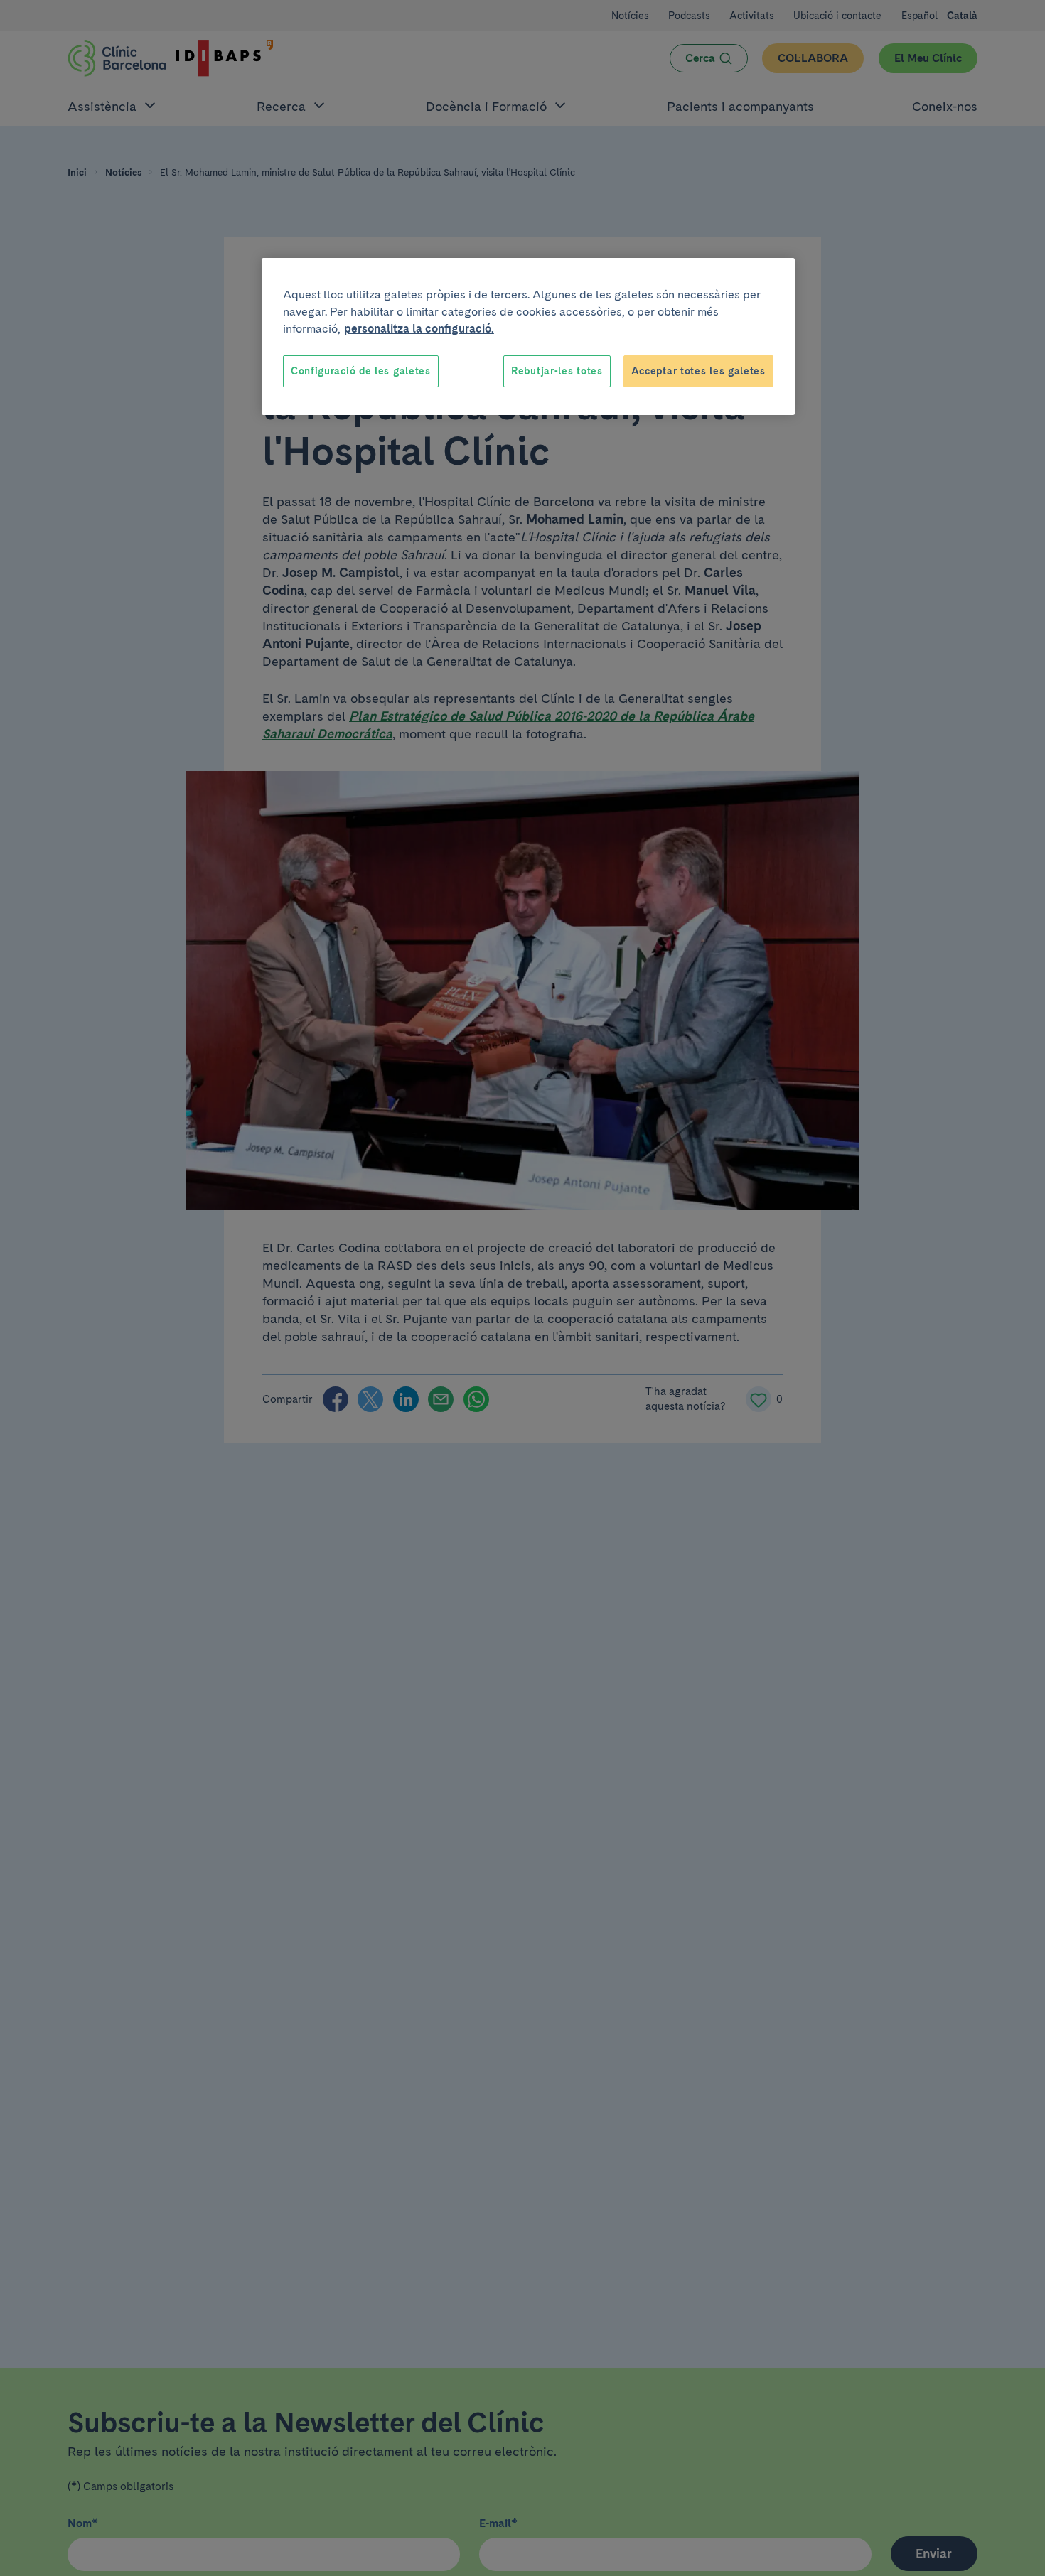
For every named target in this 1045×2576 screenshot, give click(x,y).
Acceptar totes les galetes (698, 371)
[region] (528, 337)
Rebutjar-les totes (557, 371)
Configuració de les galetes (361, 371)
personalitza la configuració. (419, 329)
